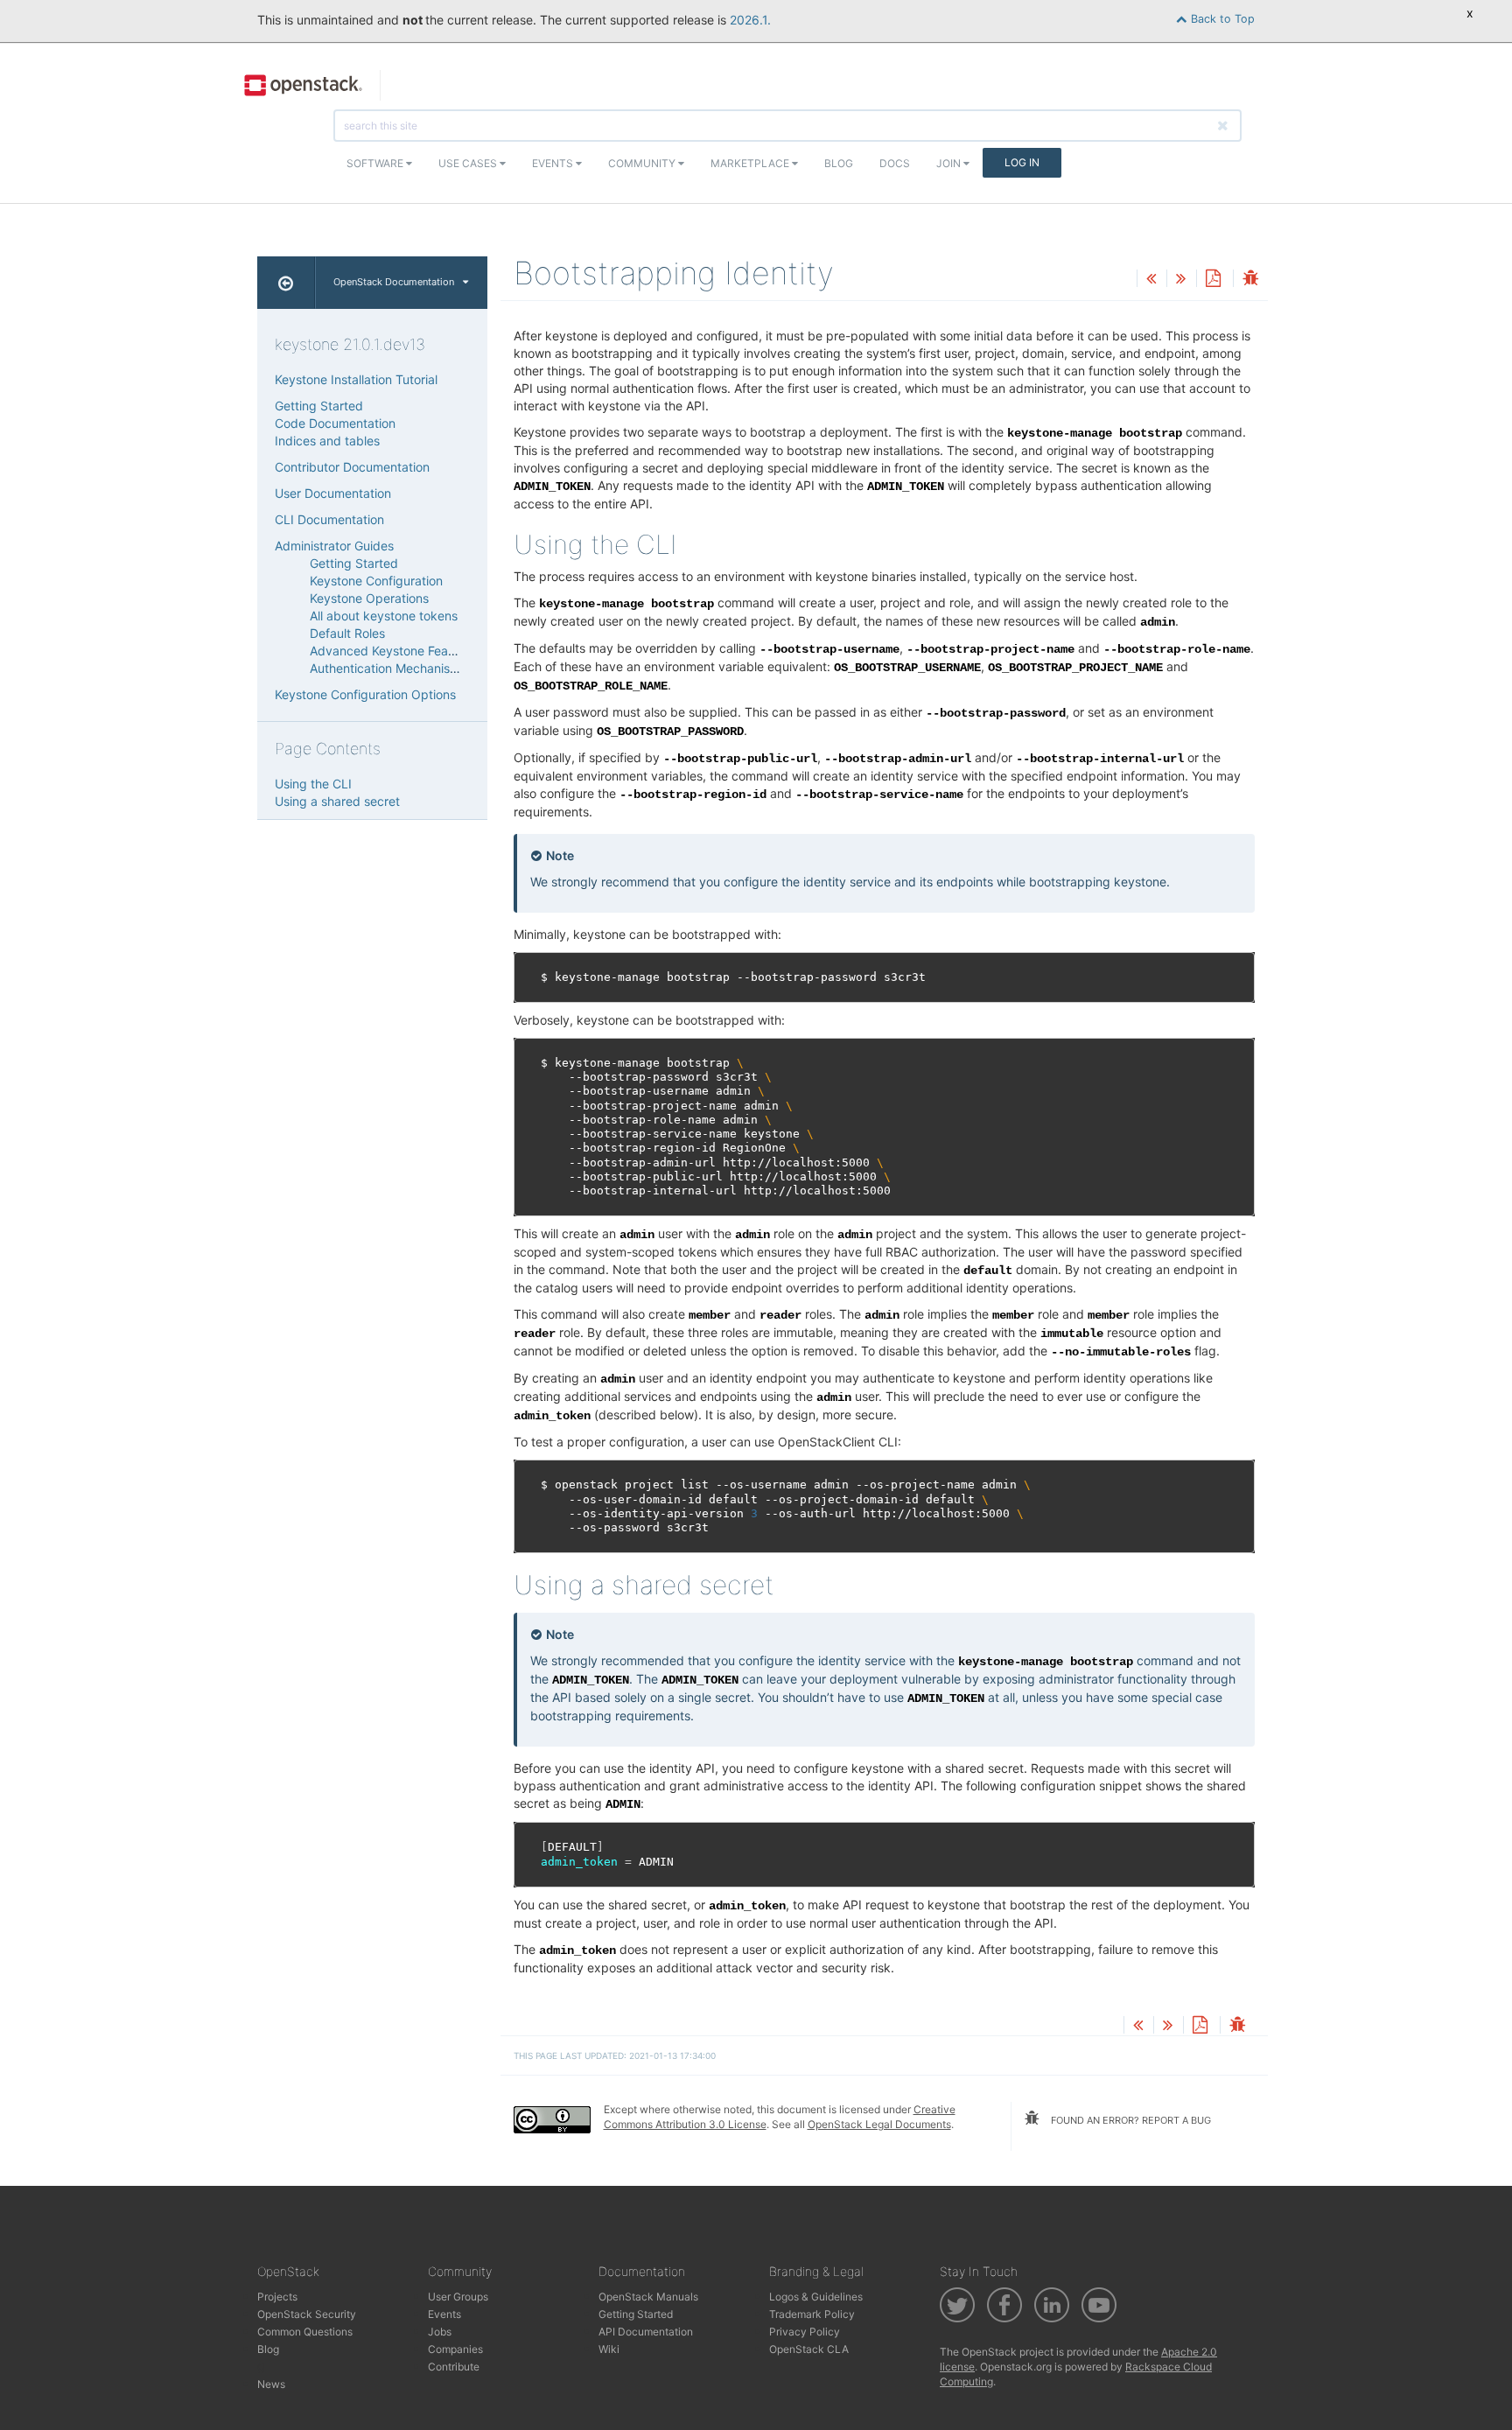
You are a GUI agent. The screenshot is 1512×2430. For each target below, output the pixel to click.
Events (554, 163)
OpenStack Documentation (394, 282)
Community (643, 163)
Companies (455, 2349)
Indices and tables (327, 441)
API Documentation (646, 2332)
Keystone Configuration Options (365, 694)
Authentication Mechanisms (388, 668)
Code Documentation (335, 423)
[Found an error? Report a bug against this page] (1250, 280)
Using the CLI (313, 784)
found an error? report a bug (1130, 2120)
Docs (895, 163)
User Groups (458, 2297)
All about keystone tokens (384, 616)
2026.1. (750, 20)
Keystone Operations (369, 598)
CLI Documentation (329, 519)
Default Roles (347, 633)
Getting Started (319, 406)
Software (376, 163)
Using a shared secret (337, 801)
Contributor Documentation (352, 467)
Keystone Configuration (376, 581)
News (271, 2384)
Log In (1022, 162)
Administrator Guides (334, 546)
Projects (277, 2297)
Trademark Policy (812, 2314)
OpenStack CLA (809, 2349)
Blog (839, 163)
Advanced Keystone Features (393, 651)
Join (950, 163)
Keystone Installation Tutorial (356, 379)
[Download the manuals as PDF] (1213, 280)
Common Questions (305, 2332)
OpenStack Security (307, 2314)
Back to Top (1221, 19)
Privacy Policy (805, 2332)
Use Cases (469, 163)
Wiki (609, 2349)
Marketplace (751, 163)
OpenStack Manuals (648, 2297)
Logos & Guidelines (816, 2297)
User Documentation (333, 493)
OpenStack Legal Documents (879, 2124)
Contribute (454, 2367)
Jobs (440, 2332)
